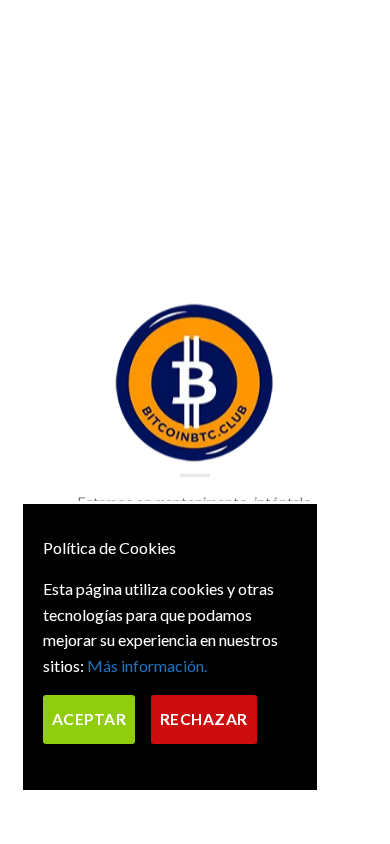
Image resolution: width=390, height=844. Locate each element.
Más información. (147, 665)
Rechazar (204, 719)
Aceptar (89, 719)
